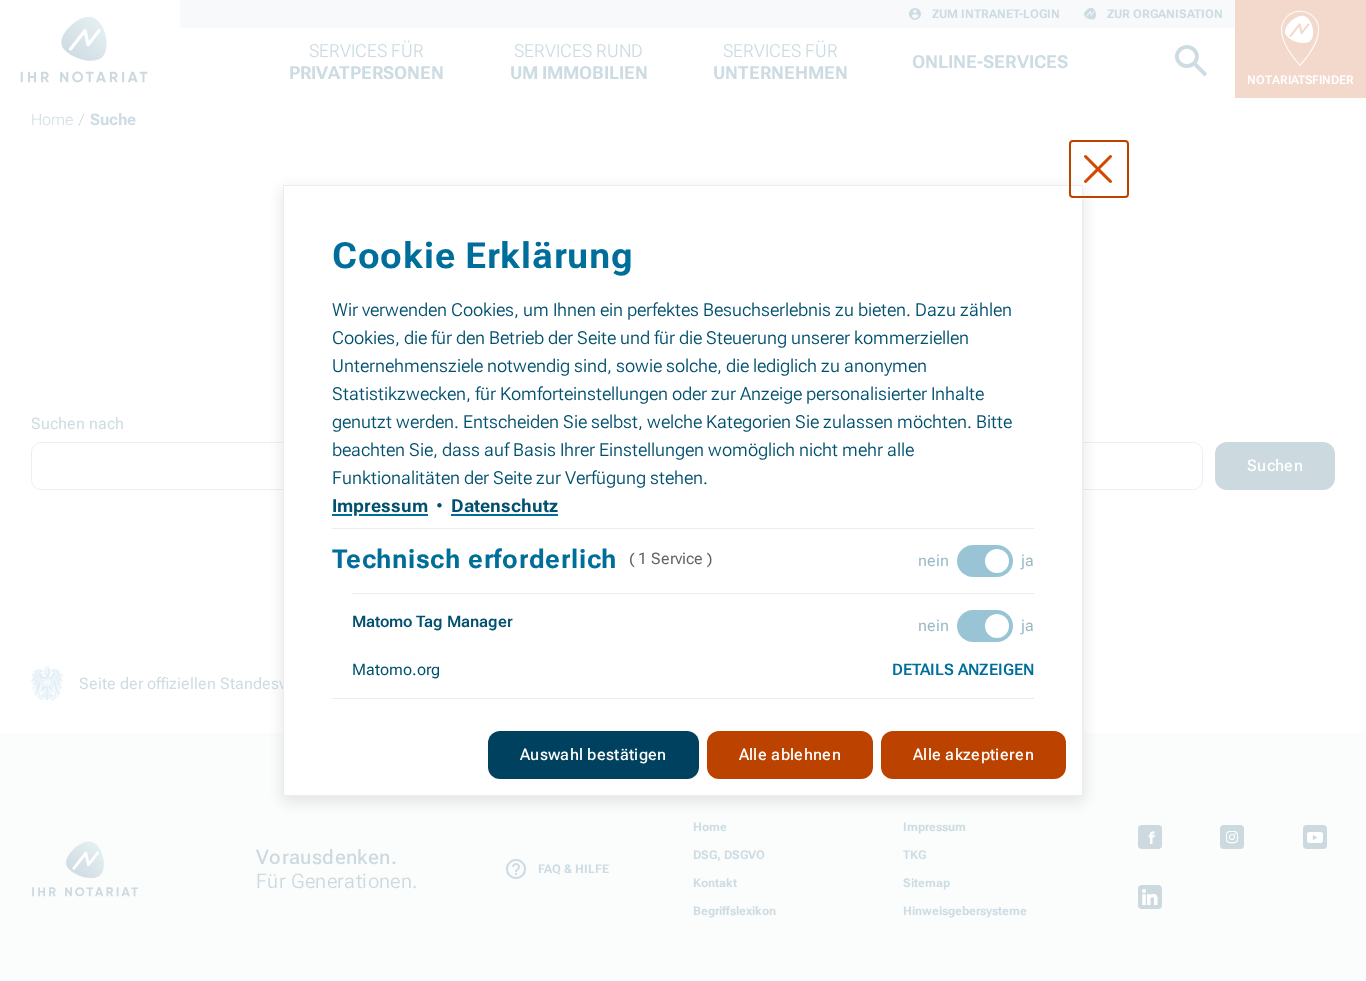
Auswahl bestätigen (593, 754)
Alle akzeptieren (973, 754)
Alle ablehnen (790, 754)
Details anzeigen (963, 669)
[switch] (985, 561)
